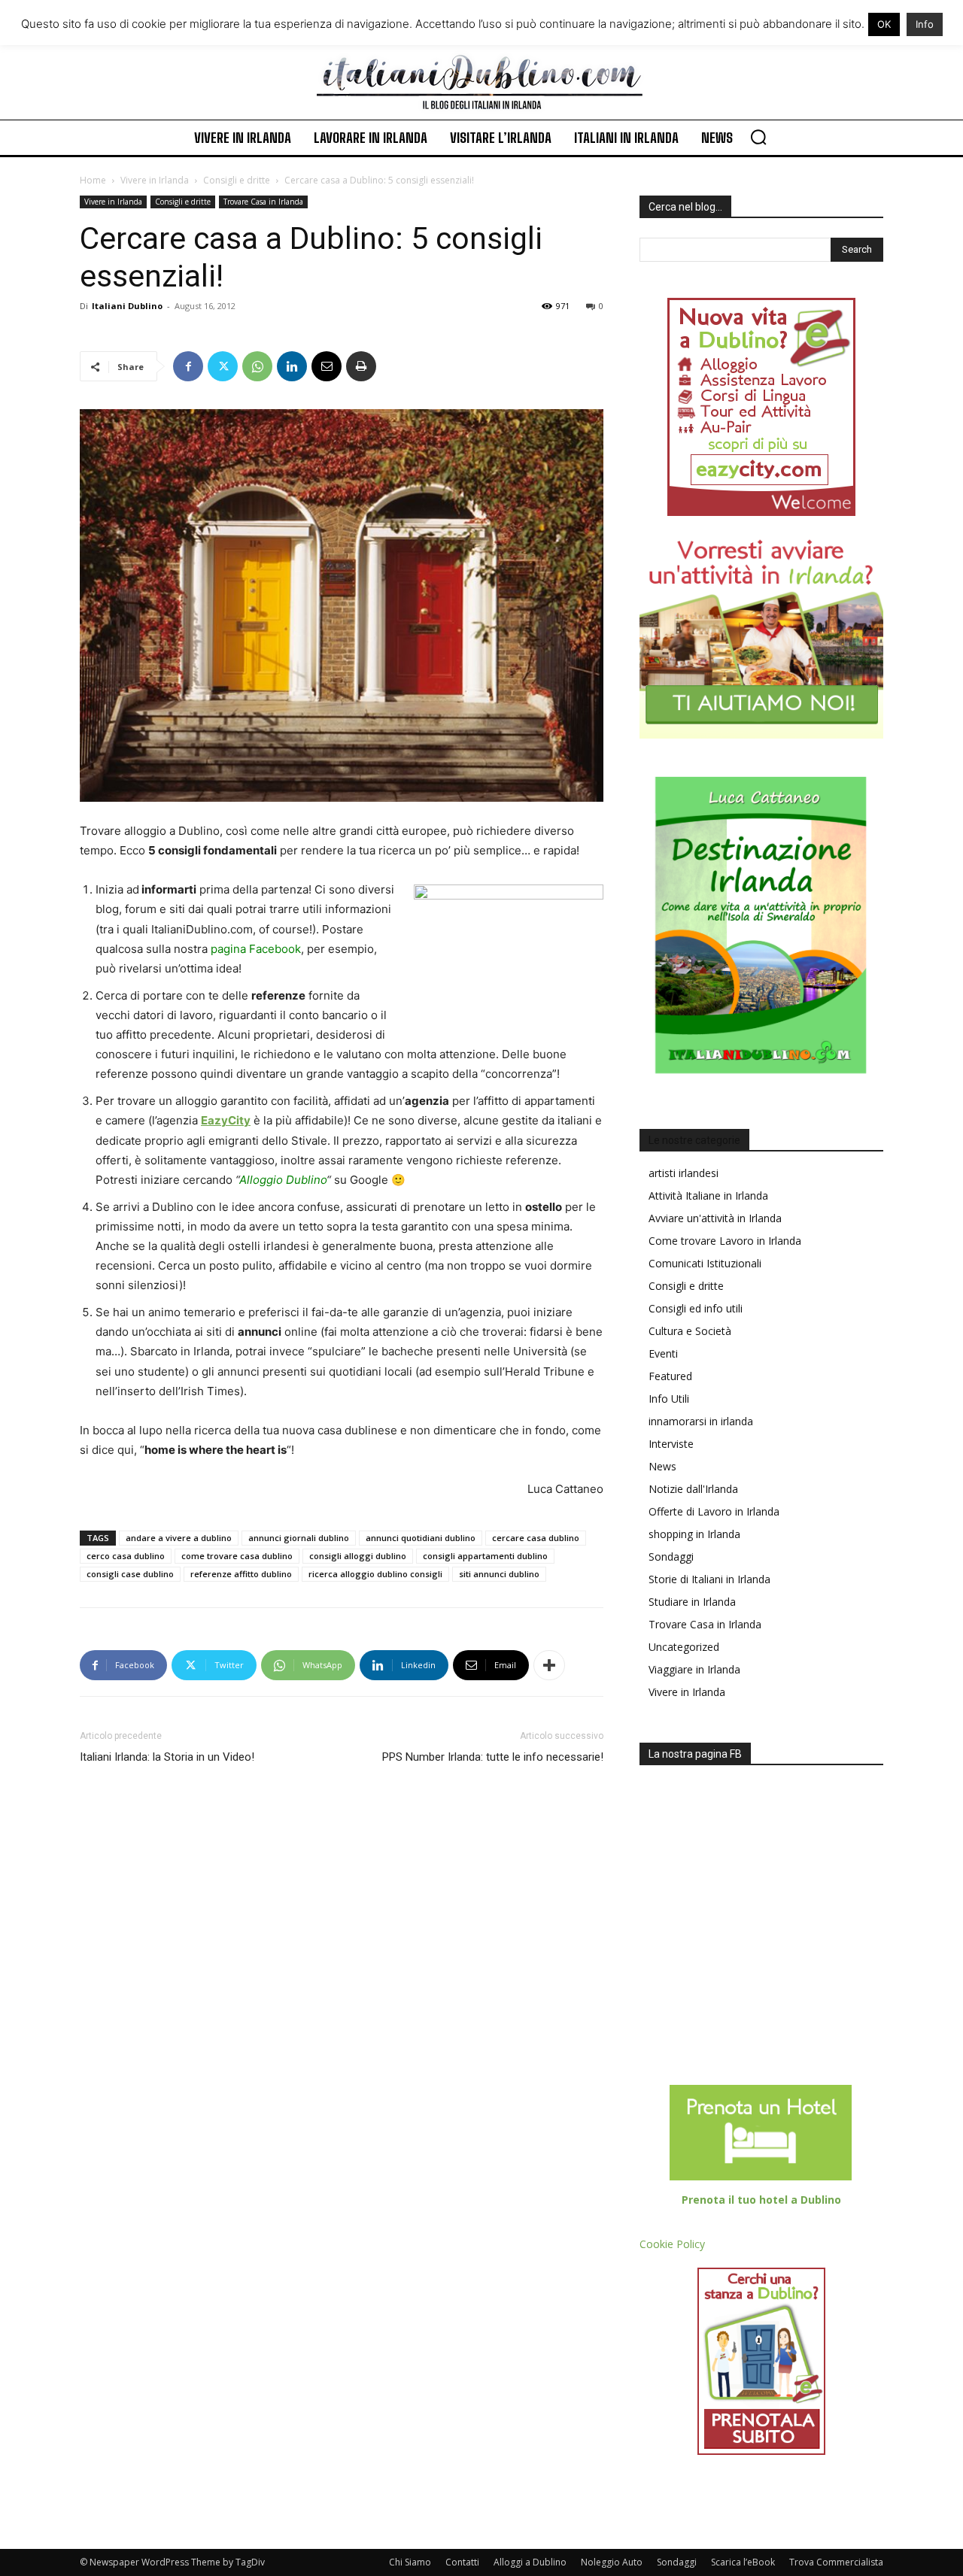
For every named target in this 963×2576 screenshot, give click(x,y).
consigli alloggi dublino (358, 1556)
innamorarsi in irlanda (701, 1421)
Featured (670, 1376)
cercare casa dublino (536, 1538)
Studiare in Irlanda (692, 1602)
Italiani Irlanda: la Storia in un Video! (167, 1757)
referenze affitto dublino (241, 1574)
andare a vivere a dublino (179, 1538)
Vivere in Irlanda (155, 180)
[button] (758, 137)
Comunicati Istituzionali (705, 1263)
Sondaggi (671, 1557)
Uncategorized (684, 1647)
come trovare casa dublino (237, 1556)
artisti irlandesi (684, 1173)
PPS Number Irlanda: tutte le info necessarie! (493, 1757)
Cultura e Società (690, 1331)
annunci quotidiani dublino (421, 1538)
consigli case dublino (130, 1574)
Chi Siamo (410, 2562)
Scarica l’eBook (743, 2562)
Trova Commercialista (836, 2562)
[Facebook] (188, 366)
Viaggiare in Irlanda (694, 1669)
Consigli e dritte (237, 180)
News (662, 1466)
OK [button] (884, 24)
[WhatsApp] (257, 366)
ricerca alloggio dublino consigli (375, 1574)
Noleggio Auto (612, 2562)
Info (925, 24)
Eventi (663, 1353)
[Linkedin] (292, 366)
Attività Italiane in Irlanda (708, 1195)
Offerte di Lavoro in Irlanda (714, 1511)
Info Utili (669, 1399)
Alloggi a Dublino (530, 2562)
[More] (549, 1665)
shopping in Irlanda (694, 1534)
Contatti (462, 2562)
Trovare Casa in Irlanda (263, 202)
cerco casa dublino (126, 1556)
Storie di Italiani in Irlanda (709, 1579)
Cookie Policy (672, 2244)
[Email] (327, 366)
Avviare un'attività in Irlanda (715, 1218)
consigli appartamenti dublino (485, 1556)
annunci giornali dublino (299, 1538)
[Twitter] (223, 366)
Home (93, 180)
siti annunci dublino (499, 1574)
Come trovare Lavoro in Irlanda (725, 1241)
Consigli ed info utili (696, 1308)
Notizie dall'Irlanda (693, 1489)
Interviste (671, 1444)
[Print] (361, 366)
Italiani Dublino (127, 306)
